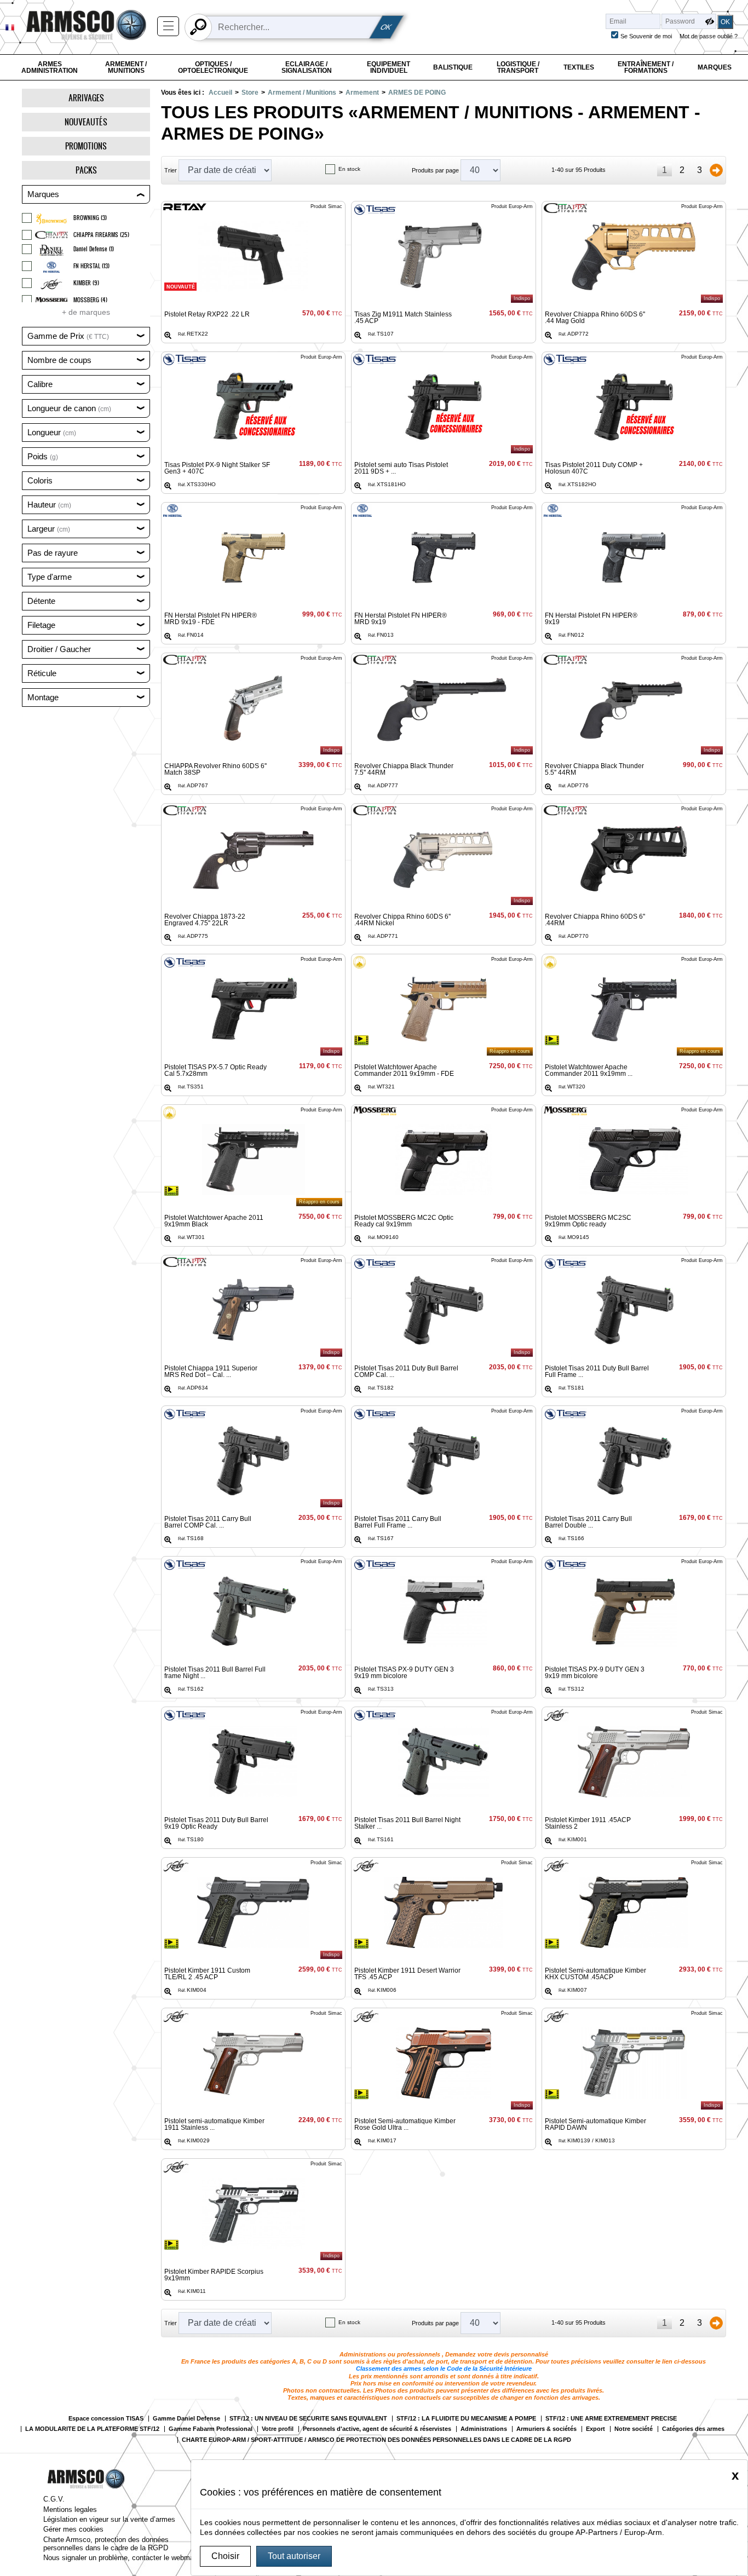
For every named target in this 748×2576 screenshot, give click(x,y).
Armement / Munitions (126, 67)
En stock (349, 169)
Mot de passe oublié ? (709, 36)
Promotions (86, 146)
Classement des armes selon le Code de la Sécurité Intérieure (444, 2368)
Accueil (220, 93)
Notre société (634, 2429)
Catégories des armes (693, 2429)
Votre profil (278, 2429)
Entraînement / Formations (646, 67)
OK (387, 27)
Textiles (579, 67)
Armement (362, 93)
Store (250, 93)
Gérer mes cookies (73, 2529)
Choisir (225, 2556)
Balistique (453, 67)
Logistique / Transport (518, 67)
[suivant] (716, 170)
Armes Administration (50, 67)
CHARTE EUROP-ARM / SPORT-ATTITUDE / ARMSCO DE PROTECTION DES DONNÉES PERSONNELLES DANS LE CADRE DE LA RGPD (376, 2440)
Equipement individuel (389, 67)
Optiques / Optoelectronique (213, 67)
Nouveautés (86, 122)
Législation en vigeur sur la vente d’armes (109, 2519)
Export (595, 2429)
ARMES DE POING (417, 93)
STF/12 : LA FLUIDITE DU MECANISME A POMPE (466, 2419)
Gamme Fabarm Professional (211, 2429)
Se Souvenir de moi (646, 36)
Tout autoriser (294, 2556)
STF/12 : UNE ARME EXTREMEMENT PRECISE (611, 2419)
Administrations (484, 2429)
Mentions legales (70, 2509)
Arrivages (86, 98)
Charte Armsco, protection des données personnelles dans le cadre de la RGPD (106, 2544)
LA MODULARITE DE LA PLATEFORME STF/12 (92, 2429)
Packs (86, 170)
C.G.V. (54, 2499)
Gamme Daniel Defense (186, 2419)
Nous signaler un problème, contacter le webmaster (125, 2558)
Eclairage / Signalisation (307, 67)
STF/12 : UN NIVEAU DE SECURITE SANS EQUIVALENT (308, 2419)
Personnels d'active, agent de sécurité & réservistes (377, 2429)
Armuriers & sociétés (546, 2429)
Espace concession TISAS (106, 2419)
